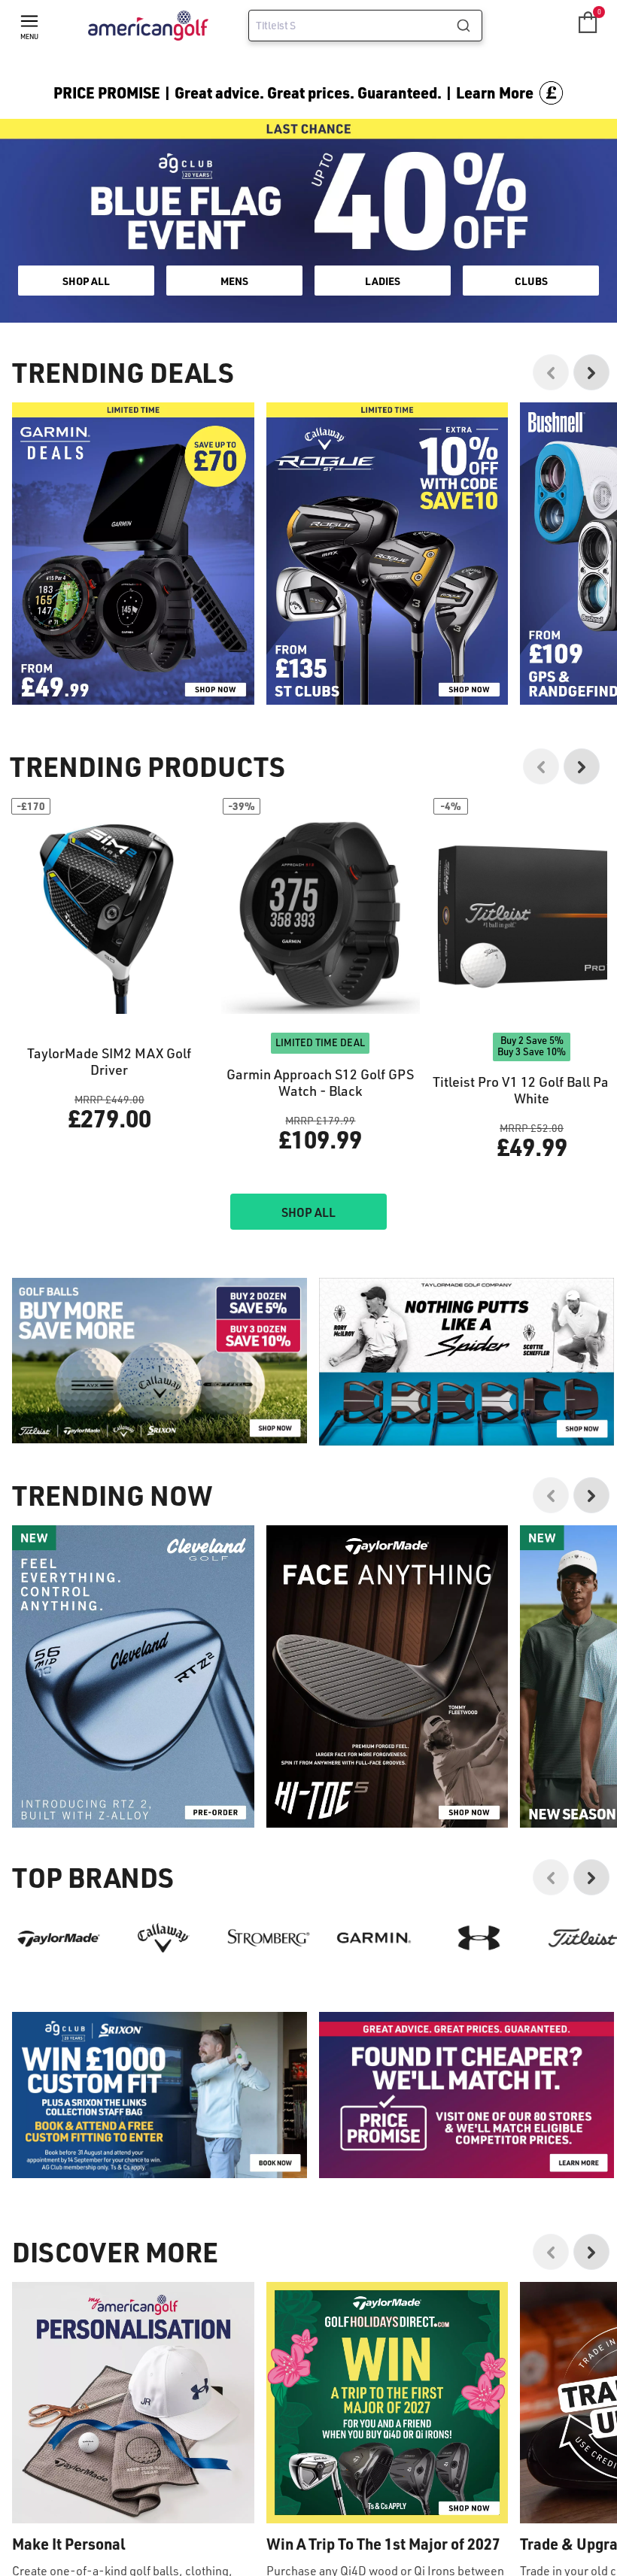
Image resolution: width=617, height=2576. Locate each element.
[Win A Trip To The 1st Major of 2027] (388, 2403)
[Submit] (469, 26)
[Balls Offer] (160, 1361)
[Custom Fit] (160, 2095)
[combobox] (365, 26)
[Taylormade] (59, 1938)
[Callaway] (164, 1938)
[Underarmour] (479, 1938)
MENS (234, 281)
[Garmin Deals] (133, 554)
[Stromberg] (269, 1938)
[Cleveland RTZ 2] (133, 1676)
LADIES (383, 281)
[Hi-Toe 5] (388, 1676)
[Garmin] (374, 1938)
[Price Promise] (467, 1362)
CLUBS (531, 281)
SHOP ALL (86, 281)
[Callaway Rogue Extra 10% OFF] (388, 554)
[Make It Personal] (133, 2403)
